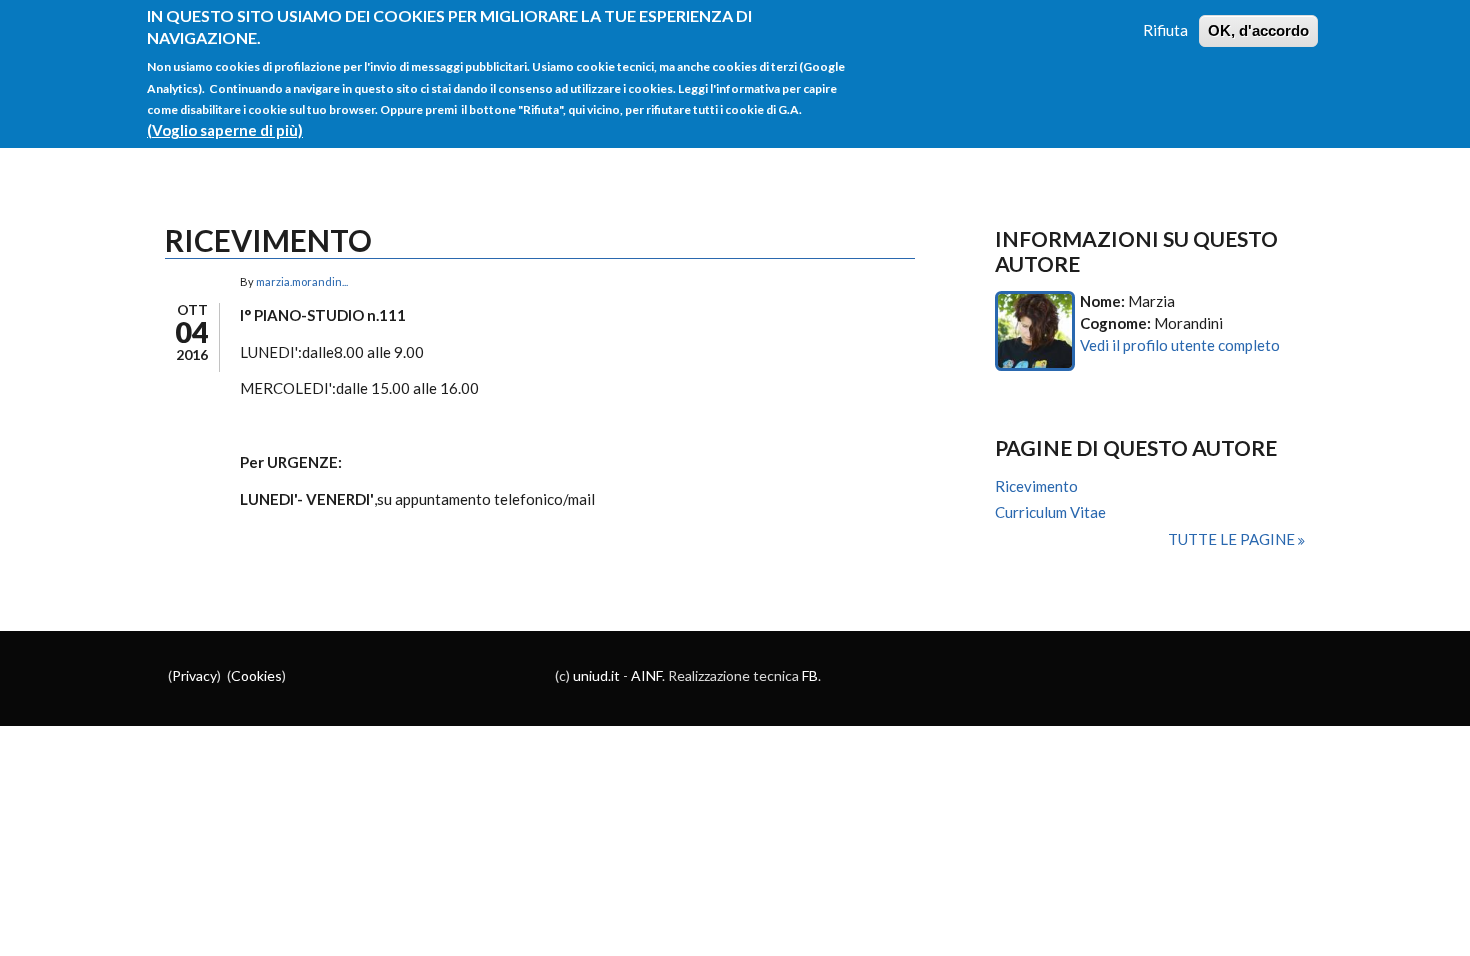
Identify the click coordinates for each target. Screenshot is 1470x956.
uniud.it (596, 675)
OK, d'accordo (1258, 30)
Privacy (194, 675)
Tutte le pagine (1233, 539)
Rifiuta (1165, 30)
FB (810, 675)
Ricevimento (1036, 486)
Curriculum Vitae (1050, 512)
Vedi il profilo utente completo (1180, 345)
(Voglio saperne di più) (225, 130)
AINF (646, 675)
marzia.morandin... (302, 281)
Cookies (256, 675)
